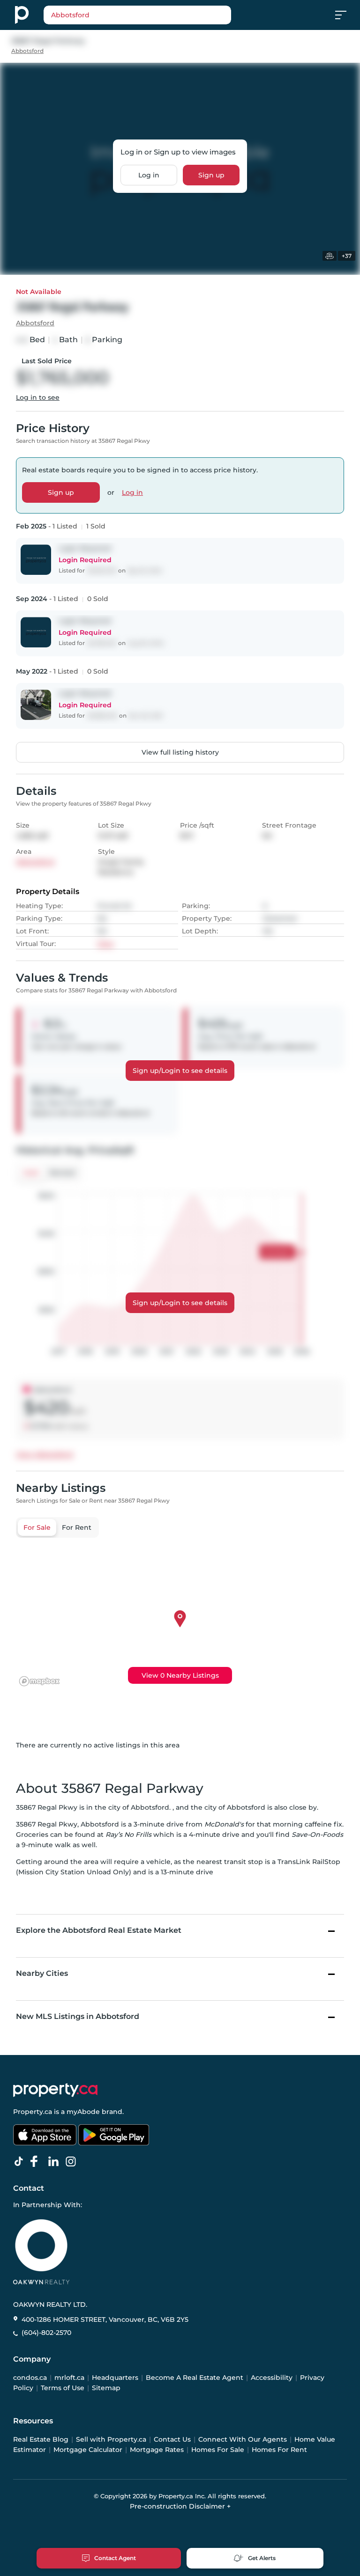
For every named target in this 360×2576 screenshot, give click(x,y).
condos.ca (30, 2378)
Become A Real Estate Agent (195, 2378)
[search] (137, 15)
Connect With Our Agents (243, 2439)
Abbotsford (27, 51)
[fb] (38, 2162)
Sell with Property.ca (111, 2439)
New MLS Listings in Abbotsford (78, 2016)
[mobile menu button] (346, 15)
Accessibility (272, 2378)
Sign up (211, 175)
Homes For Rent (279, 2450)
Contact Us (172, 2439)
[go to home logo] (55, 2090)
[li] (55, 2162)
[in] (73, 2162)
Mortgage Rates (157, 2450)
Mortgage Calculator (88, 2450)
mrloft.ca (69, 2378)
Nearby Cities (42, 1973)
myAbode (83, 2112)
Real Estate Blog (41, 2439)
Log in (149, 175)
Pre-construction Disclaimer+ (180, 2506)
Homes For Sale (218, 2450)
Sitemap (106, 2388)
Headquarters (115, 2378)
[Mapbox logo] (39, 1681)
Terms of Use (63, 2388)
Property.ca (33, 2112)
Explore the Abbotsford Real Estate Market (99, 1930)
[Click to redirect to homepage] (22, 15)
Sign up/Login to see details (180, 1071)
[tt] (21, 2162)
